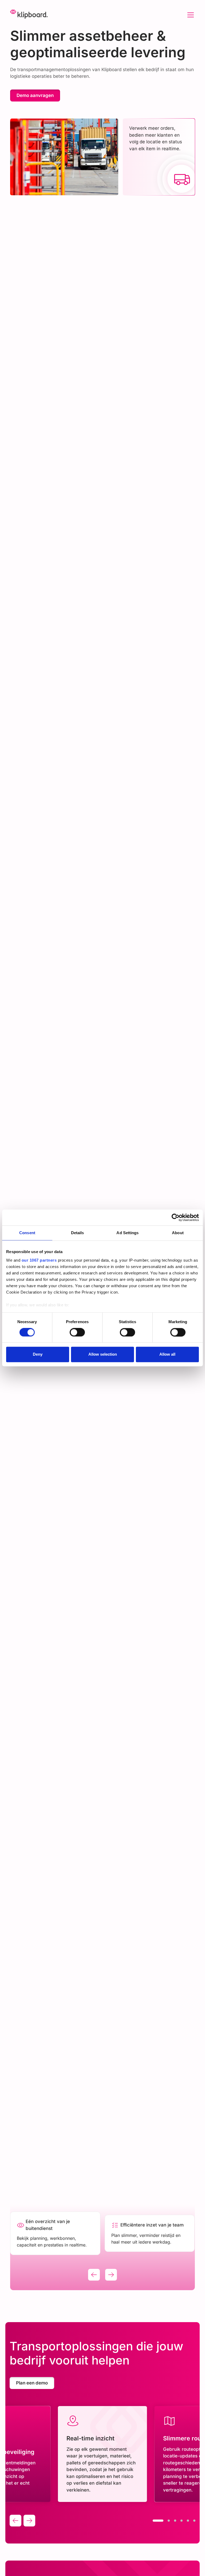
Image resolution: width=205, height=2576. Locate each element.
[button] (190, 15)
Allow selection (103, 1354)
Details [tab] (78, 1233)
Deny (38, 1354)
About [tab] (178, 1233)
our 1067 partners (39, 1260)
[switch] (77, 1332)
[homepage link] (29, 15)
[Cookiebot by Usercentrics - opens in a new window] (176, 1217)
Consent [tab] (27, 1233)
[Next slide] (111, 2275)
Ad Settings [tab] (127, 1233)
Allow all (167, 1354)
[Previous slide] (94, 2275)
